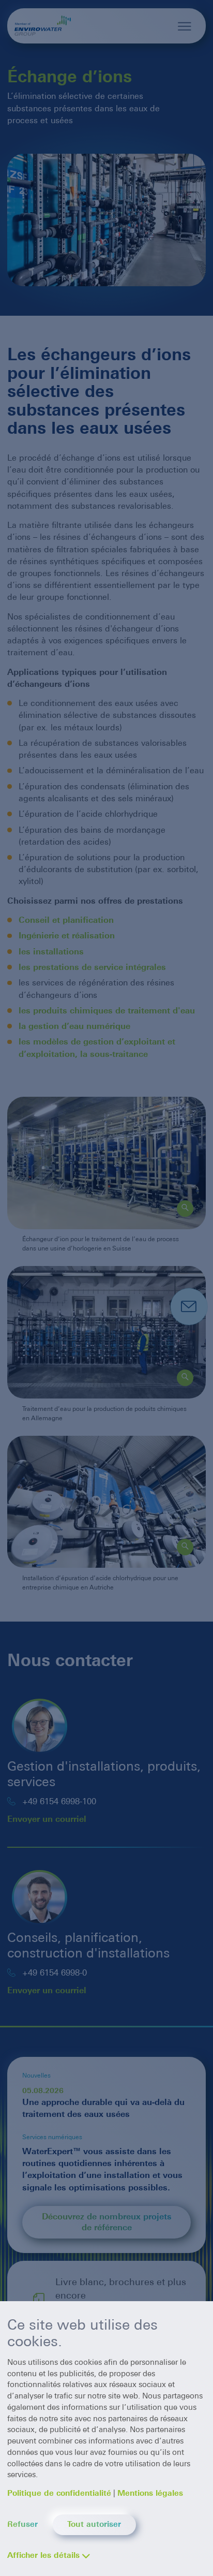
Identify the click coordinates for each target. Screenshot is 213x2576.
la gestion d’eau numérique (76, 1026)
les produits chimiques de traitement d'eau (108, 1011)
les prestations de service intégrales (94, 967)
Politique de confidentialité (59, 2493)
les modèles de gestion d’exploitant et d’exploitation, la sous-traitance (97, 1048)
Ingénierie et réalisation (67, 936)
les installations (52, 952)
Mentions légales (150, 2493)
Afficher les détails (43, 2555)
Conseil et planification (66, 920)
